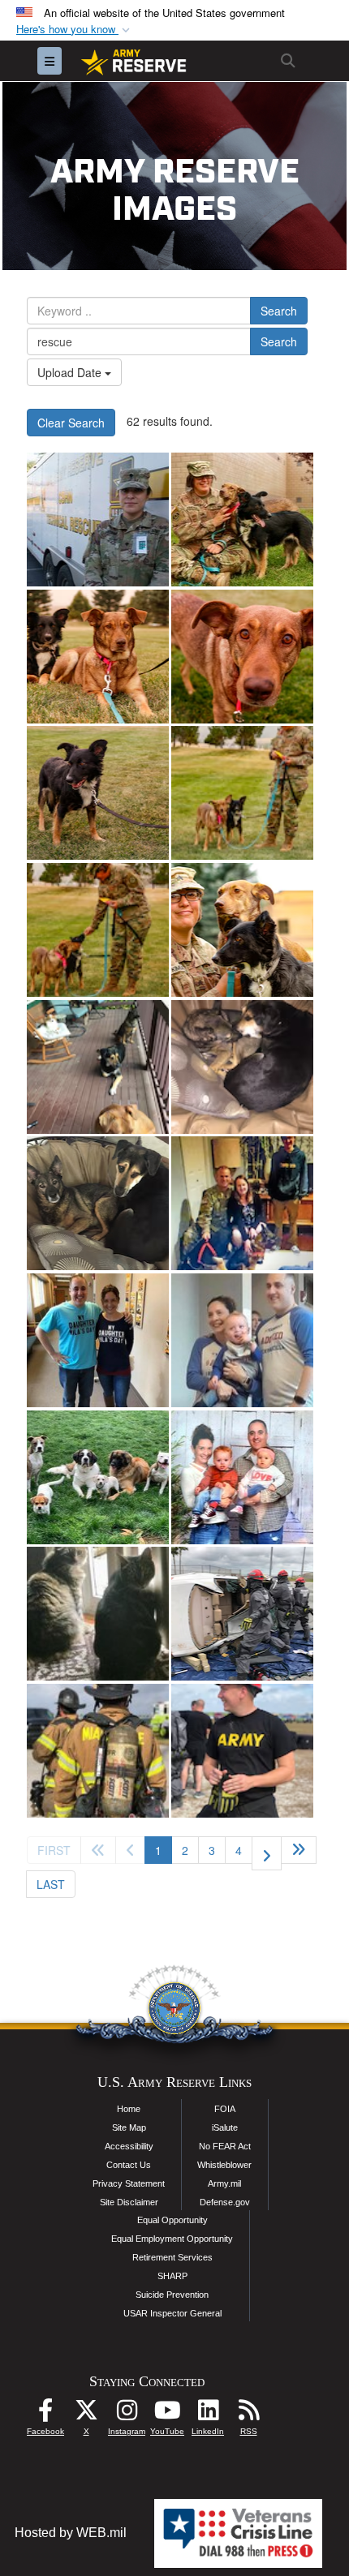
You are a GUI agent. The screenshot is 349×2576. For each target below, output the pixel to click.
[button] (75, 30)
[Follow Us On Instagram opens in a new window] (127, 2414)
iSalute (225, 2127)
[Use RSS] (248, 2414)
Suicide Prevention (172, 2295)
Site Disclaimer (129, 2202)
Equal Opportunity (172, 2220)
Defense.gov (225, 2202)
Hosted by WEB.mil (71, 2533)
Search (279, 311)
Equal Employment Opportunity (172, 2239)
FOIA (225, 2109)
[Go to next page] (267, 1853)
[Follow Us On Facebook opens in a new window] (45, 2414)
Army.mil (224, 2183)
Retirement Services (172, 2257)
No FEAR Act (225, 2146)
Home (129, 2109)
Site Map (129, 2127)
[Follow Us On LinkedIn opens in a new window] (208, 2414)
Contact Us (129, 2165)
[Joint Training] (242, 1614)
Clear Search (71, 423)
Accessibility (129, 2146)
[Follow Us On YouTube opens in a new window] (167, 2414)
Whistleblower (224, 2165)
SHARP (172, 2276)
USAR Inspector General (172, 2313)
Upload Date (71, 372)
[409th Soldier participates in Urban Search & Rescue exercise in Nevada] (98, 519)
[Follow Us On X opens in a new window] (86, 2414)
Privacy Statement (129, 2183)
